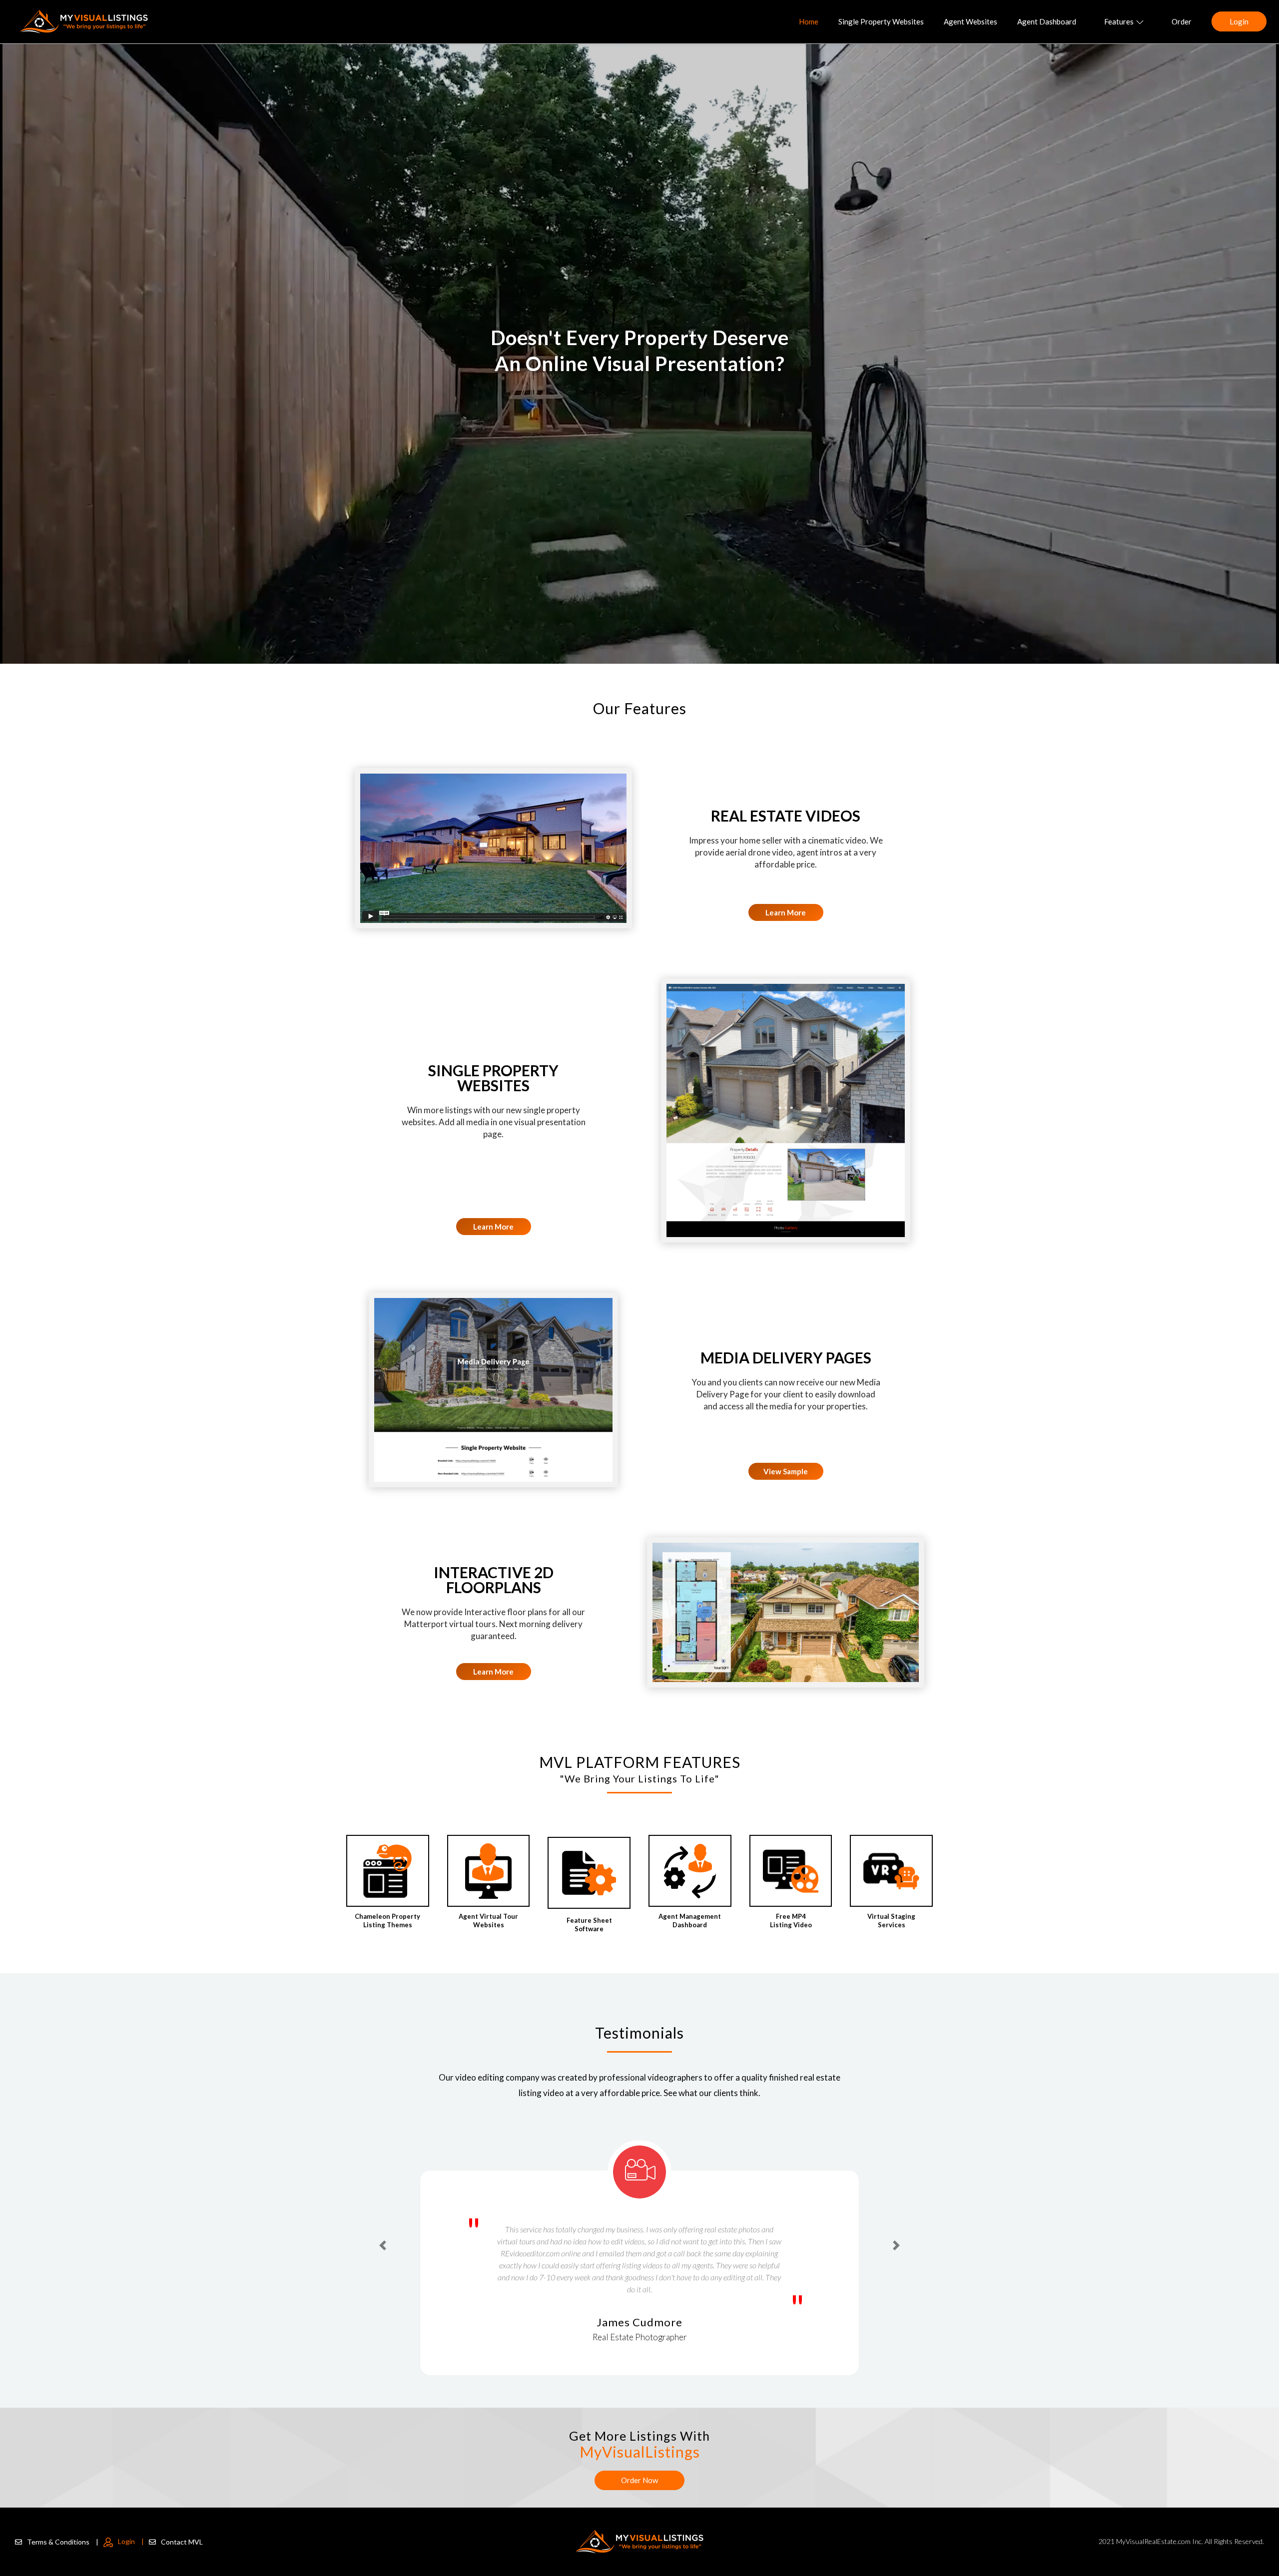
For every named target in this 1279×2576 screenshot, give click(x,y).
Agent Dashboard (1047, 21)
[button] (383, 2227)
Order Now (639, 2480)
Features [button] (1119, 21)
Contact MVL (182, 2542)
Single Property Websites (881, 21)
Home (809, 21)
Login (1239, 21)
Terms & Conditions (63, 2542)
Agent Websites (970, 21)
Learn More (786, 912)
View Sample (786, 1471)
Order (1182, 21)
